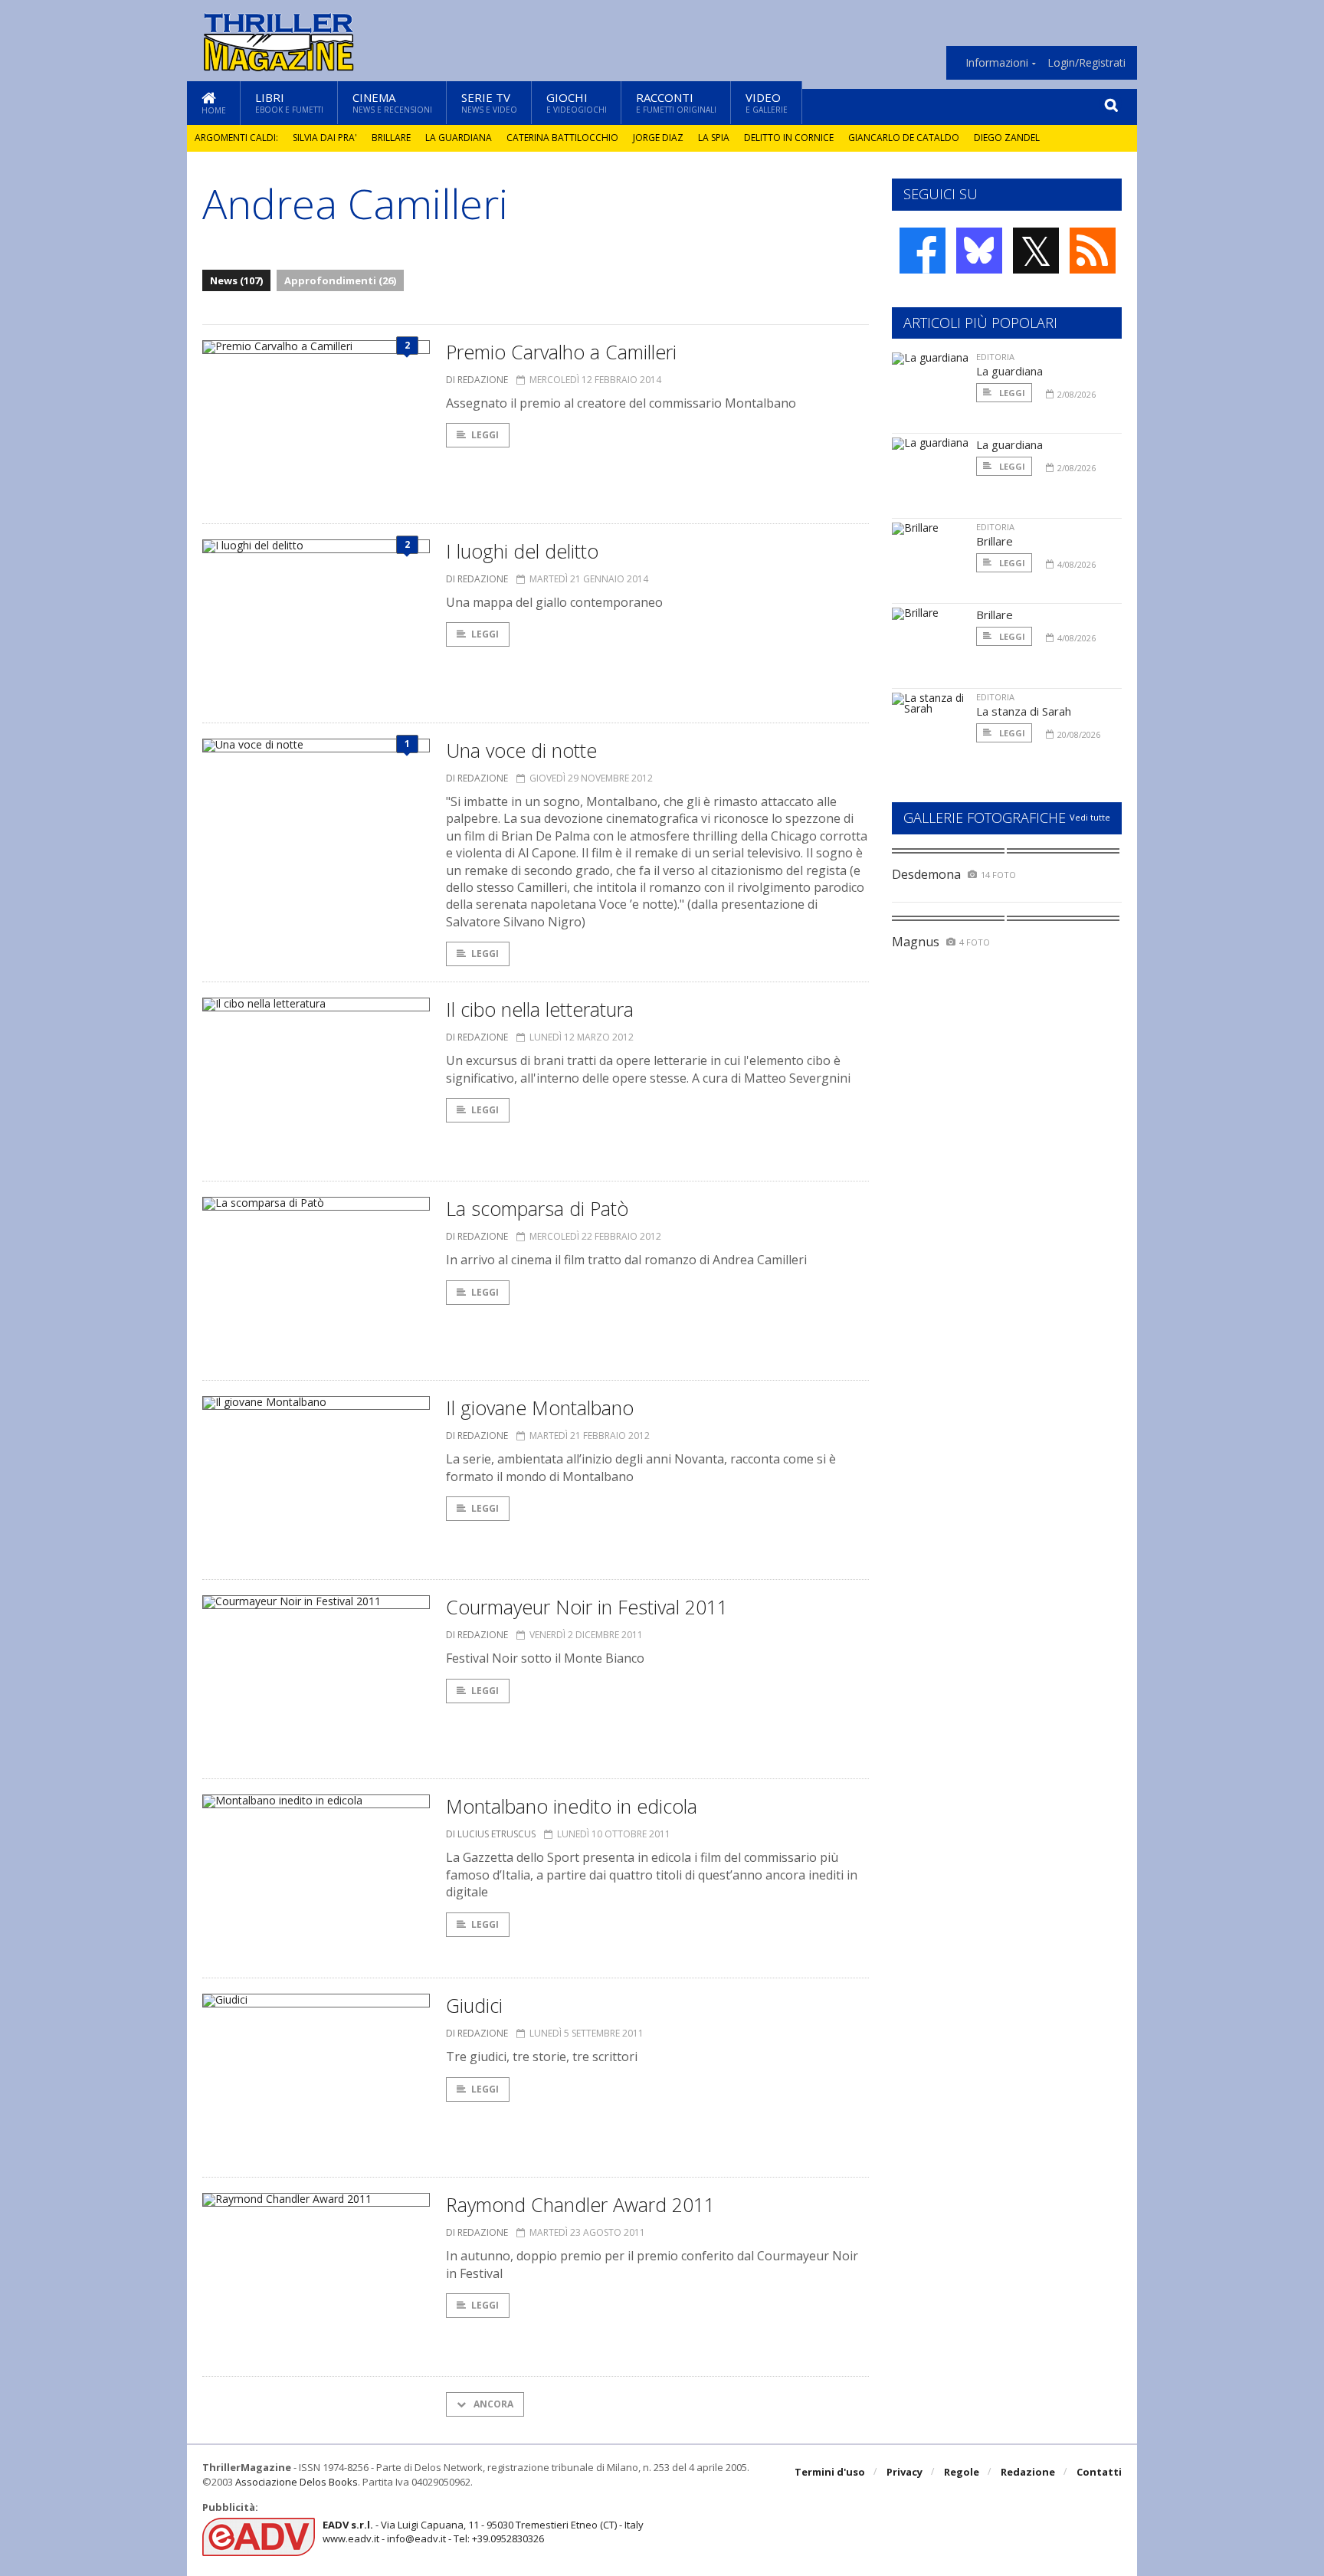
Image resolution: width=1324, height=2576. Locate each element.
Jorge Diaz (658, 138)
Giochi (577, 102)
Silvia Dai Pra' (325, 138)
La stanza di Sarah (1024, 711)
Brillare (391, 138)
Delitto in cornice (789, 138)
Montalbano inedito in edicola (572, 1806)
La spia (714, 138)
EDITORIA (995, 357)
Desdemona (926, 874)
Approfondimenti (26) (340, 280)
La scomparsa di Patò (537, 1208)
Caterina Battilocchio (562, 138)
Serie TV (489, 102)
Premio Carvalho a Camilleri (561, 352)
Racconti (676, 102)
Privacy (905, 2472)
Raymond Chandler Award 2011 (580, 2204)
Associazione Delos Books (297, 2482)
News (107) (236, 280)
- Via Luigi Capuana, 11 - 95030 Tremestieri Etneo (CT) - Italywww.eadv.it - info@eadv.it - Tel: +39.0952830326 (483, 2532)
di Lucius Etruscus (491, 1834)
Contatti (1099, 2472)
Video (767, 102)
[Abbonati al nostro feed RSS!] (1093, 251)
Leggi (485, 435)
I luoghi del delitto (522, 551)
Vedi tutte (1090, 817)
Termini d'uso (830, 2472)
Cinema (392, 102)
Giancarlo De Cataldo (904, 138)
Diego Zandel (1007, 138)
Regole (962, 2472)
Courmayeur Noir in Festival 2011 (587, 1607)
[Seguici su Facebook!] (923, 251)
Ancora (492, 2404)
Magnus (916, 942)
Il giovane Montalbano (540, 1408)
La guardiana (459, 138)
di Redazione (477, 380)
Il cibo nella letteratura (540, 1009)
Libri (289, 102)
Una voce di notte (521, 750)
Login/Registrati (1086, 63)
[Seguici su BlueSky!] (979, 251)
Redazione (1028, 2472)
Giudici (474, 2005)
